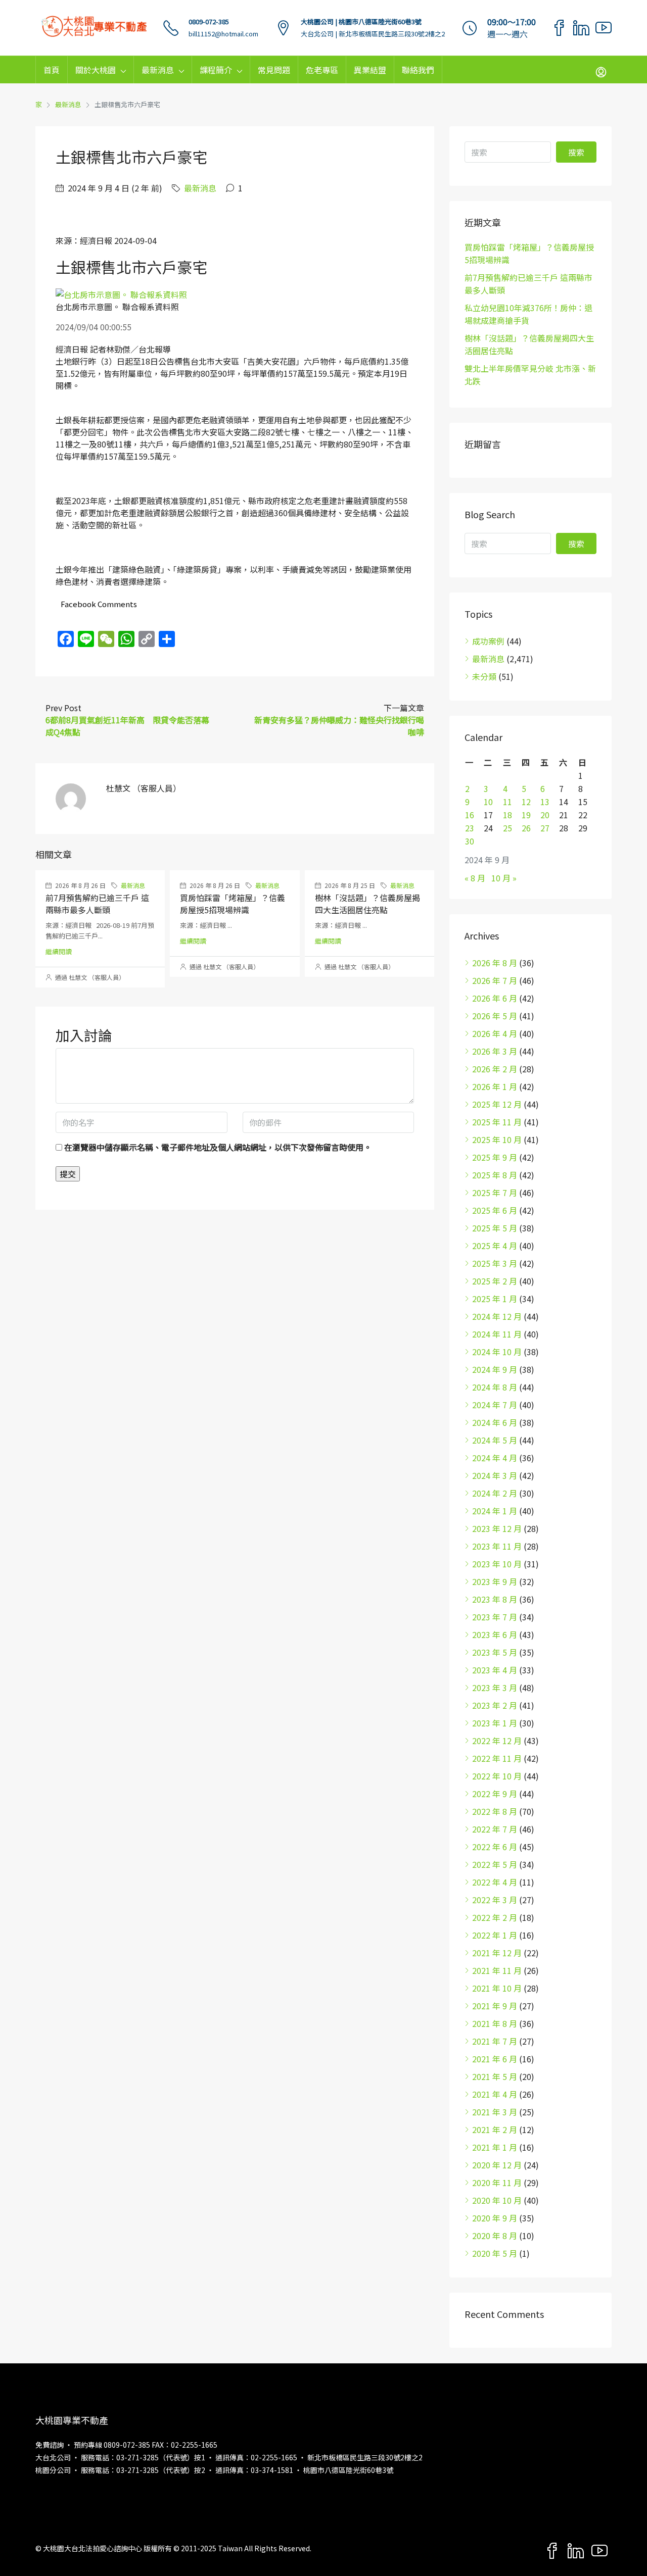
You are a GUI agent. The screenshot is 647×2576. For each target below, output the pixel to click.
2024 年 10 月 (497, 1352)
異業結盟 (370, 70)
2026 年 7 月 (495, 980)
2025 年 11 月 (497, 1122)
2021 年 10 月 (497, 1988)
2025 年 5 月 (495, 1228)
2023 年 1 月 (495, 1723)
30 (470, 841)
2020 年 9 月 (495, 2218)
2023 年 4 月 (495, 1670)
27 (545, 828)
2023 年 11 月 (497, 1546)
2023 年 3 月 (495, 1688)
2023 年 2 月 (495, 1705)
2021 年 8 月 (495, 2023)
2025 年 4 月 (495, 1246)
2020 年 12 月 (497, 2165)
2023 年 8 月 (495, 1599)
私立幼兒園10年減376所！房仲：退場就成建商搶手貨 (528, 314)
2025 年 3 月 (495, 1263)
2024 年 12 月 (497, 1316)
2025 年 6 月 (495, 1210)
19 (526, 815)
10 (488, 802)
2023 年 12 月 (497, 1528)
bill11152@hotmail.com (223, 34)
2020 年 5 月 (495, 2253)
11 (507, 802)
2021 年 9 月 (495, 2006)
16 (470, 815)
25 (507, 828)
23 (470, 828)
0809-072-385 (209, 21)
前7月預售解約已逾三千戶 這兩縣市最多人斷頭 (97, 904)
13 (545, 802)
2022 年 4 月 (495, 1882)
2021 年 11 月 (497, 1970)
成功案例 (488, 641)
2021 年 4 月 (495, 2094)
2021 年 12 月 (497, 1953)
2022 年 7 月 (495, 1829)
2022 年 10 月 (497, 1776)
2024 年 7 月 (495, 1405)
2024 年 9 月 (495, 1369)
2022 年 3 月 (495, 1900)
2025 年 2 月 (495, 1281)
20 (545, 815)
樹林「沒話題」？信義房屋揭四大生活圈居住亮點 (367, 904)
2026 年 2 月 (495, 1069)
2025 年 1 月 (495, 1299)
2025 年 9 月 (495, 1157)
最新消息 (158, 70)
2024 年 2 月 (495, 1493)
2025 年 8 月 (495, 1175)
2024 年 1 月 (495, 1511)
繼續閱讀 (59, 951)
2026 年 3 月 (495, 1051)
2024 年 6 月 (495, 1422)
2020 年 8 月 (495, 2236)
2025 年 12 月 (497, 1104)
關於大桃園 (96, 70)
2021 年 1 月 (495, 2147)
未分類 (484, 676)
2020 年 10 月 (497, 2200)
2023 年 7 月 (495, 1617)
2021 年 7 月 (495, 2041)
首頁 (52, 70)
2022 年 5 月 (495, 1864)
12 (526, 802)
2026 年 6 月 (495, 998)
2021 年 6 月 (495, 2059)
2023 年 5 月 (495, 1652)
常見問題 (274, 70)
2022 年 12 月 (497, 1741)
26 (526, 828)
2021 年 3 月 (495, 2112)
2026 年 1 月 (495, 1086)
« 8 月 (475, 878)
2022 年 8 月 (495, 1811)
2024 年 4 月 (495, 1458)
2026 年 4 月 (495, 1033)
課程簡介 (216, 70)
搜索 (576, 152)
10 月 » (504, 878)
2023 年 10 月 (497, 1564)
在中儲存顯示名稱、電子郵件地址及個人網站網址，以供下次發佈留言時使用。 (218, 1147)
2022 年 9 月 (495, 1794)
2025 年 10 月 (497, 1140)
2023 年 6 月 (495, 1634)
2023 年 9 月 (495, 1581)
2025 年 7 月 (495, 1193)
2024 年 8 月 (495, 1387)
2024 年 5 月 (495, 1440)
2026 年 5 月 (495, 1016)
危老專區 (322, 70)
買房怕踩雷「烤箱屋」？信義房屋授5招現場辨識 (233, 904)
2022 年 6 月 (495, 1847)
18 (507, 815)
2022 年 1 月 (495, 1935)
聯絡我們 (418, 70)
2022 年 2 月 (495, 1917)
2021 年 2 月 (495, 2129)
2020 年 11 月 (497, 2183)
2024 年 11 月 (497, 1334)
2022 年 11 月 (497, 1758)
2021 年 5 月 (495, 2076)
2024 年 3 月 (495, 1475)
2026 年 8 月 (495, 963)
